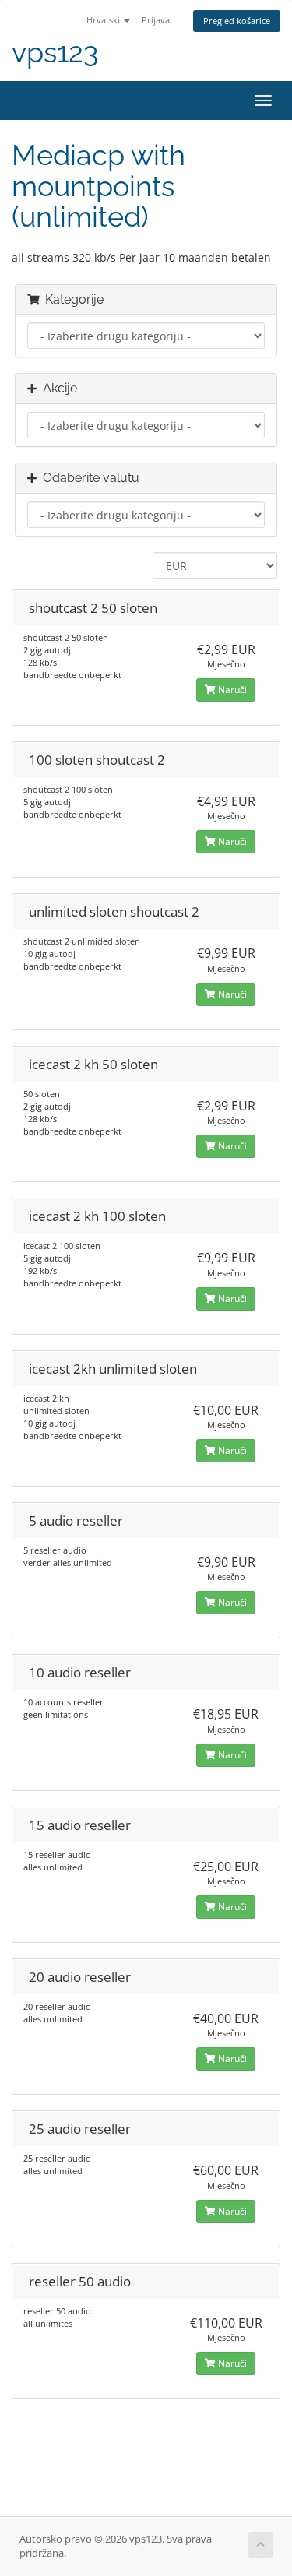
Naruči (231, 690)
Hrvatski (104, 20)
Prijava (156, 20)
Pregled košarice (237, 21)
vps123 (55, 53)
